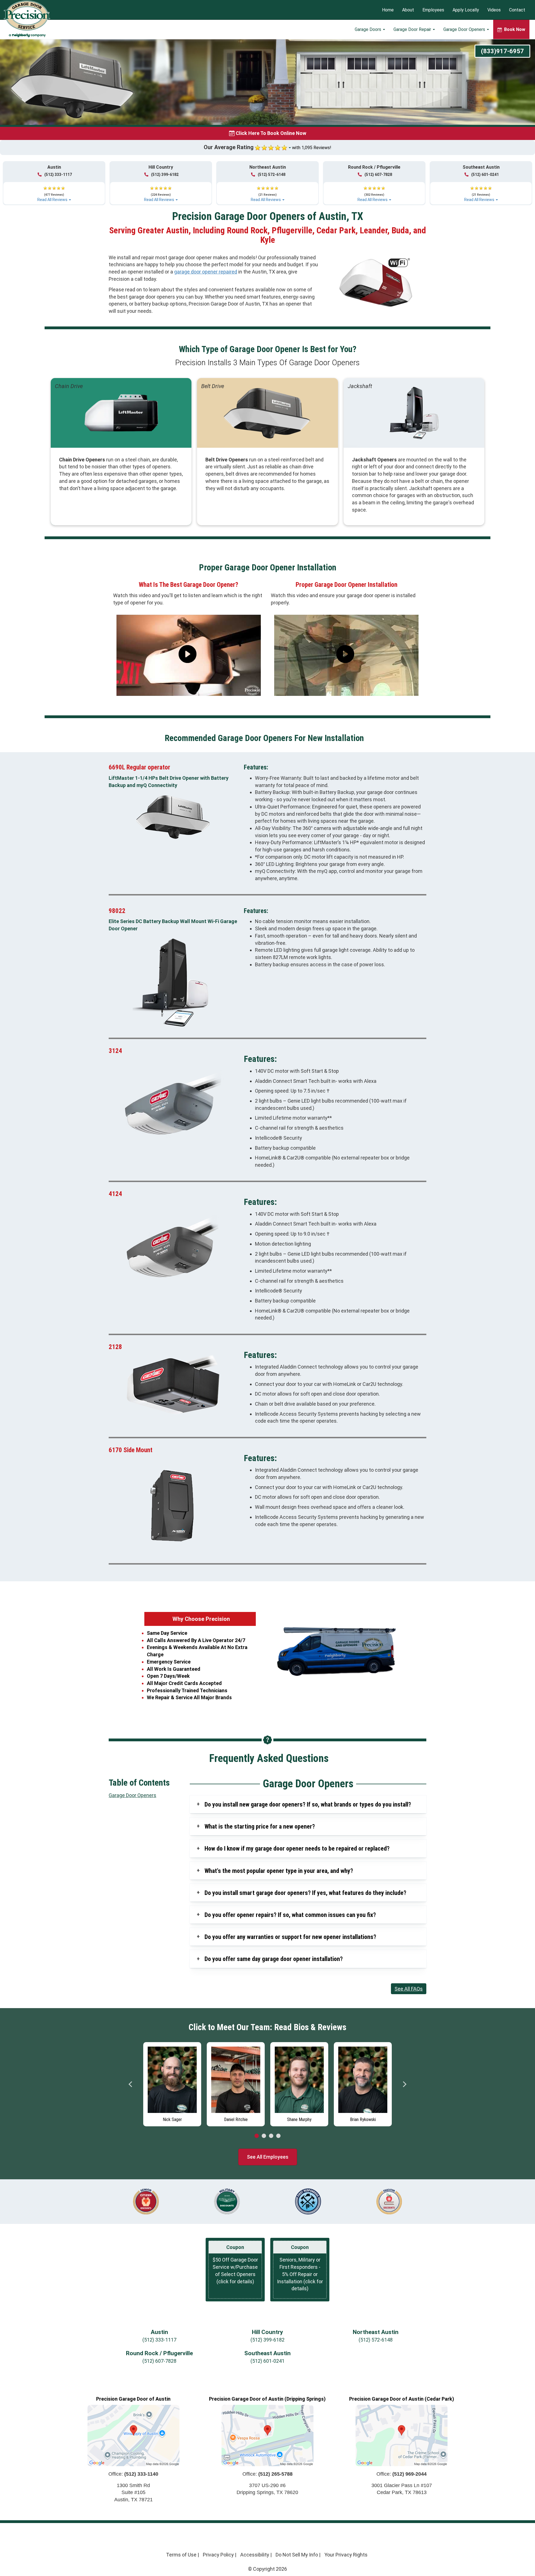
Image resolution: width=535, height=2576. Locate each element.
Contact (517, 10)
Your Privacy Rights (346, 2555)
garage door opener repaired (206, 272)
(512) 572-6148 (272, 175)
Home (388, 10)
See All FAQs (409, 1989)
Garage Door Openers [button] (465, 29)
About (408, 10)
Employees (433, 10)
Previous (131, 2084)
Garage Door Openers (132, 1795)
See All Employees (268, 2157)
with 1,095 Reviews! (312, 148)
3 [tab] (271, 2136)
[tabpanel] (144, 2083)
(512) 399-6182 (165, 175)
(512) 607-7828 (378, 175)
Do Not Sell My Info (297, 2555)
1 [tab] (257, 2136)
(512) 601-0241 (485, 175)
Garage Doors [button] (369, 29)
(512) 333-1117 (58, 175)
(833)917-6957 (502, 51)
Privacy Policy (218, 2555)
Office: (133, 2474)
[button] (54, 192)
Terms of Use (181, 2555)
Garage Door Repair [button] (413, 29)
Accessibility (255, 2555)
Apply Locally (466, 10)
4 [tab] (278, 2136)
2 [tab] (264, 2136)
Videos (494, 10)
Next (404, 2084)
